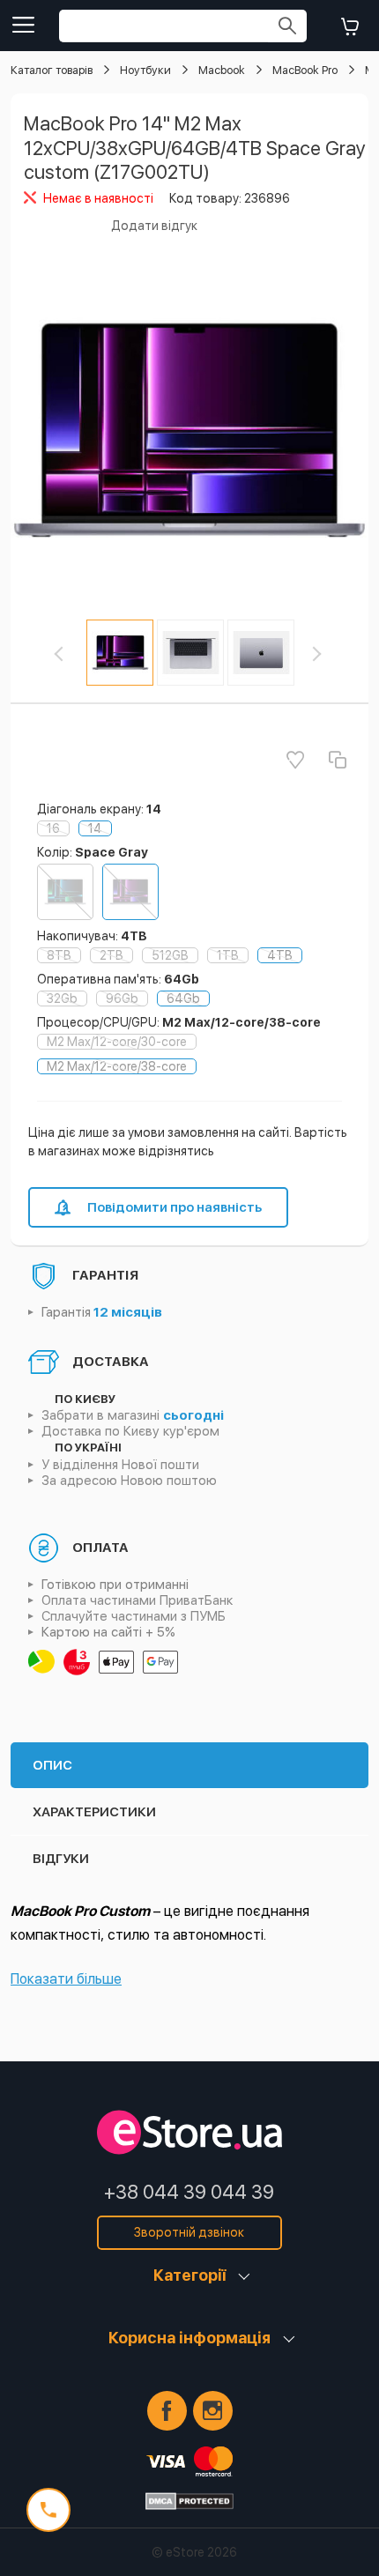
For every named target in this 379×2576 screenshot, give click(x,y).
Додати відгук (154, 226)
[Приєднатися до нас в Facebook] (167, 2411)
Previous (74, 654)
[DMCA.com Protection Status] (189, 2501)
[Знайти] (287, 26)
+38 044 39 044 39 (189, 2192)
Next (326, 654)
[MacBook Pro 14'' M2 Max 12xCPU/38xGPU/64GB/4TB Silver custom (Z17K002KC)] (65, 892)
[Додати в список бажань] (295, 760)
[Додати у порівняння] (338, 760)
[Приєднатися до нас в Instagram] (213, 2411)
